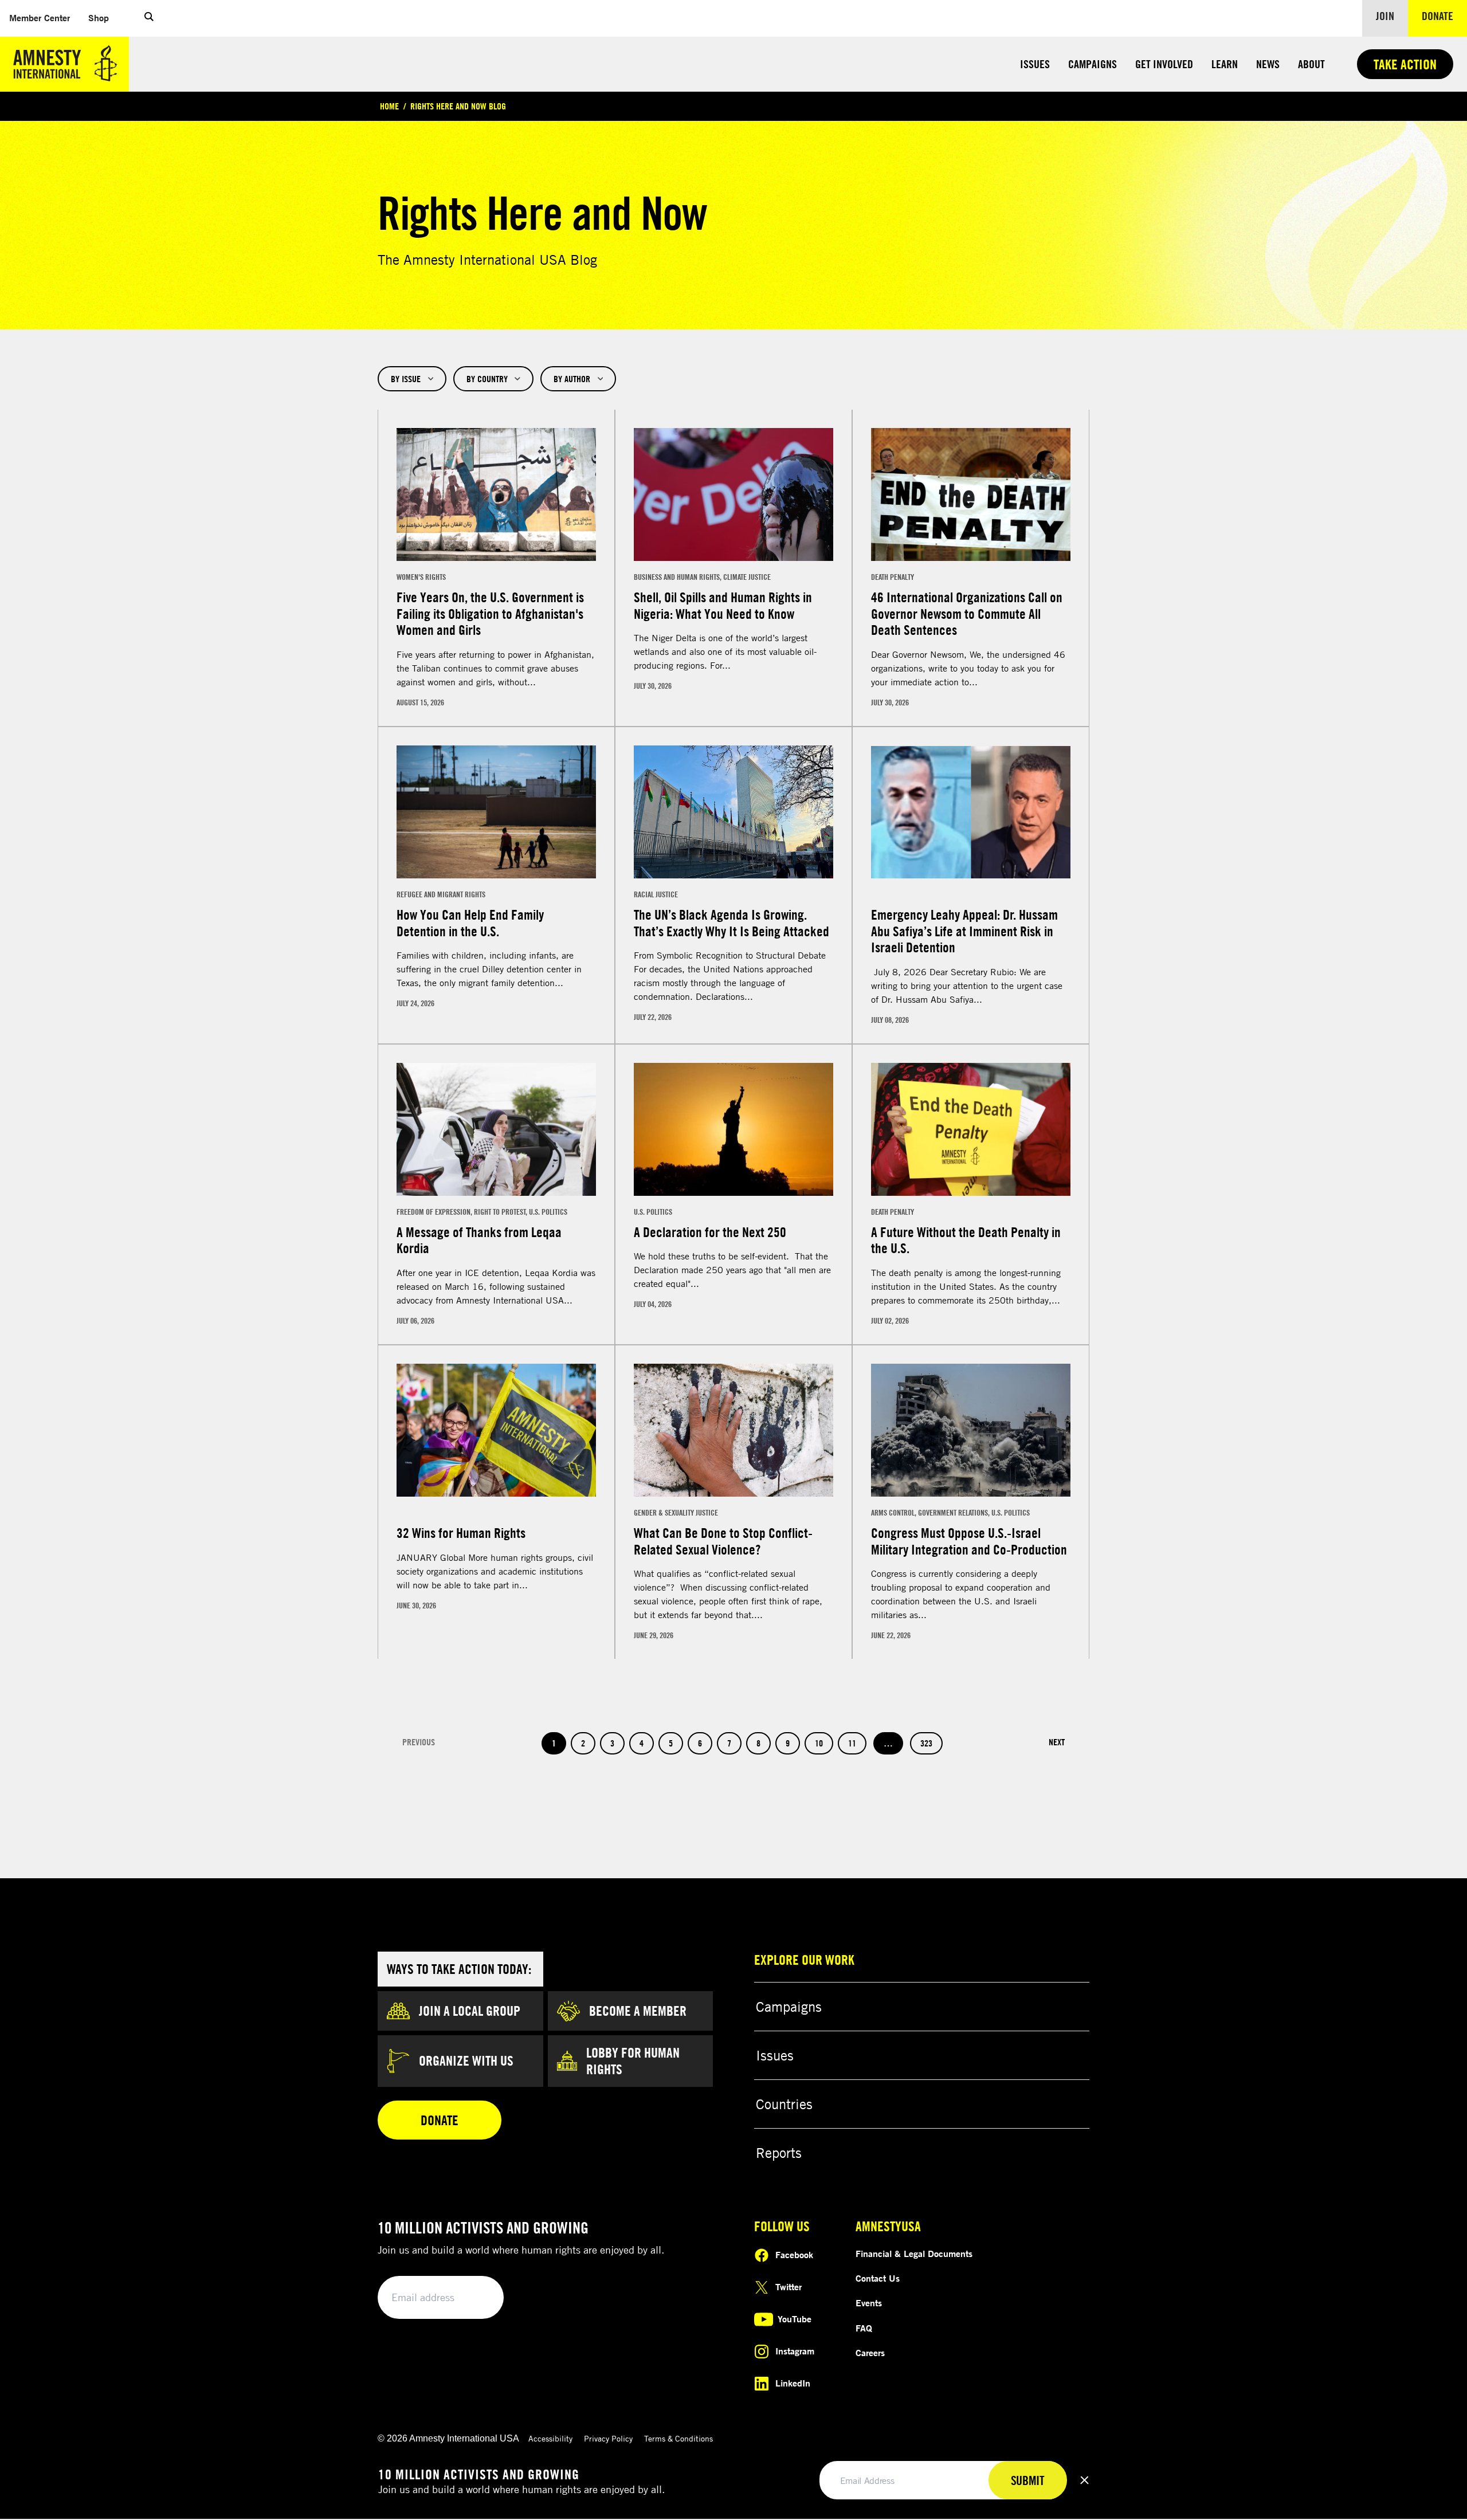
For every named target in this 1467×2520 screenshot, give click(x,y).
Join (1385, 16)
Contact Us (878, 2278)
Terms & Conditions (678, 2438)
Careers (870, 2353)
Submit (476, 2298)
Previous (419, 1742)
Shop (103, 17)
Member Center (44, 17)
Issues (1035, 64)
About (1311, 64)
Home (389, 106)
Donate (1444, 15)
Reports (779, 2153)
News (1268, 64)
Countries (784, 2104)
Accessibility (550, 2438)
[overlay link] (496, 568)
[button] (149, 18)
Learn (1225, 64)
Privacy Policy (608, 2438)
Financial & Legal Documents (914, 2254)
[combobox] (412, 379)
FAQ (864, 2328)
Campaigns (1093, 64)
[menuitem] (40, 18)
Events (869, 2303)
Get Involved (1164, 64)
